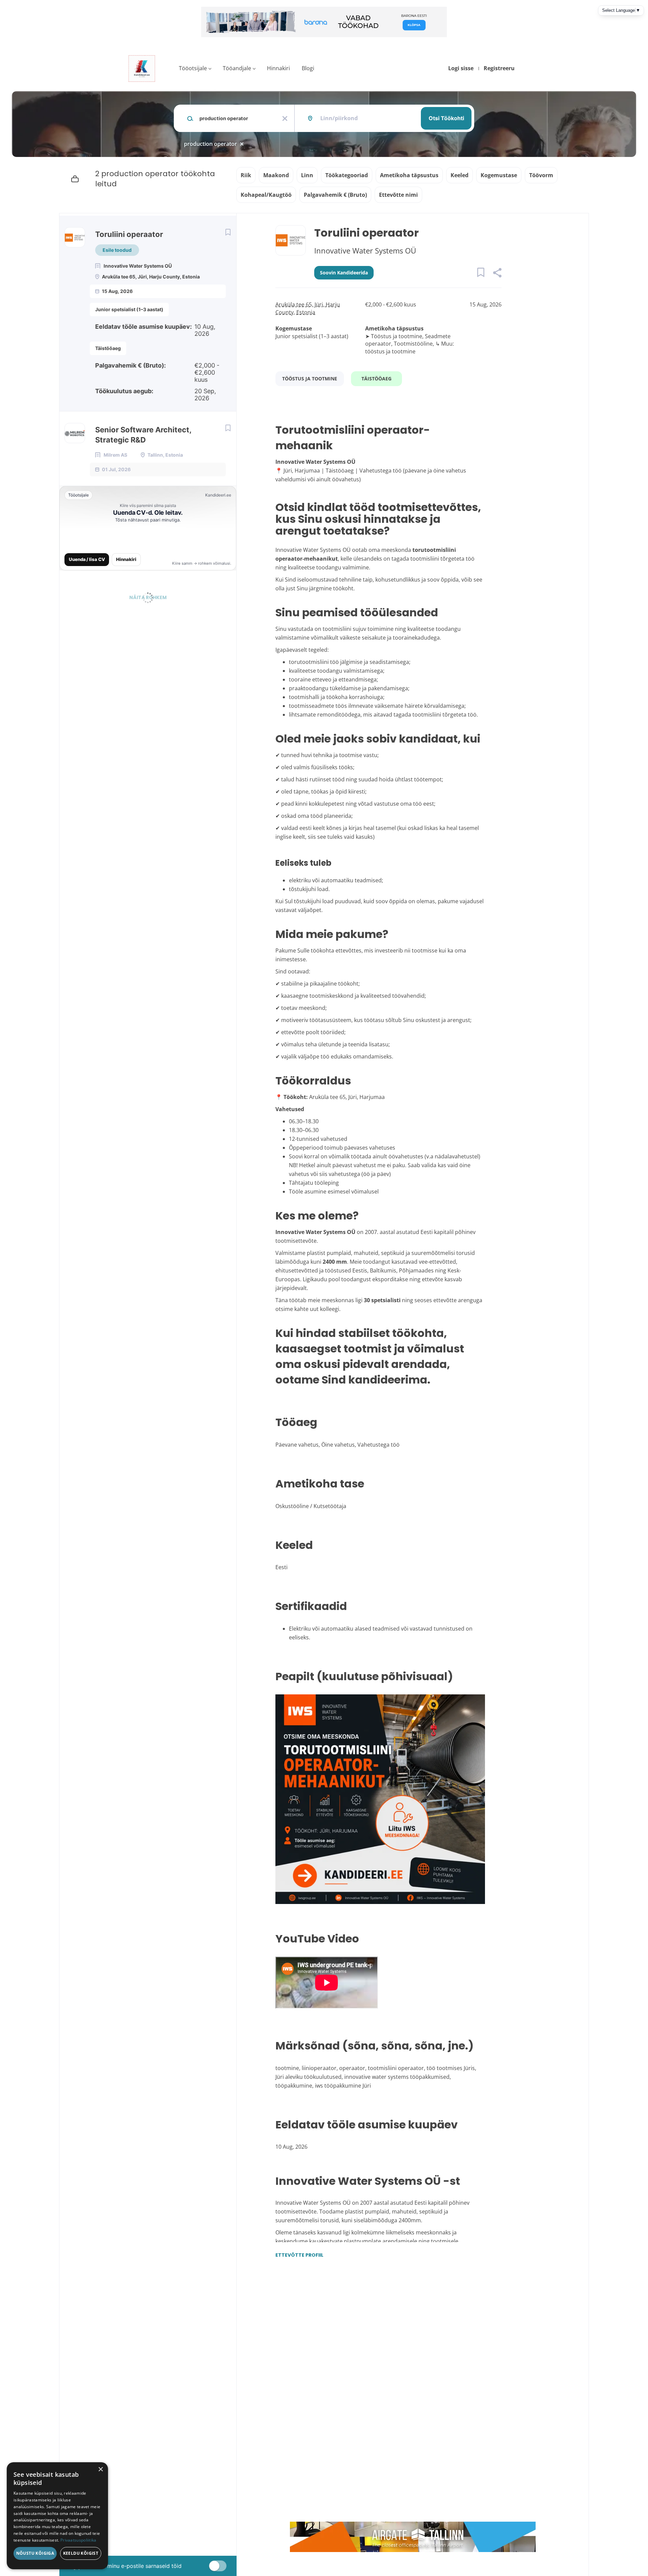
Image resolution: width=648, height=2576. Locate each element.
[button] (497, 274)
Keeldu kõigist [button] (81, 2553)
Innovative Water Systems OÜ (365, 250)
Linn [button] (307, 175)
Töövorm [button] (541, 175)
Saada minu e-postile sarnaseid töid (136, 2566)
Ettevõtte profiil (299, 2255)
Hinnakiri (278, 68)
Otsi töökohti (446, 118)
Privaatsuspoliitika (78, 2540)
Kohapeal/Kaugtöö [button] (266, 195)
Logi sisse (461, 68)
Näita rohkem (148, 597)
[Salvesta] (228, 232)
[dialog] (57, 2516)
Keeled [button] (460, 175)
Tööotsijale (193, 68)
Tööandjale (237, 68)
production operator (210, 144)
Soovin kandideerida (344, 273)
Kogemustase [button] (499, 175)
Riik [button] (246, 175)
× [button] (100, 2470)
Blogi (308, 68)
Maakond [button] (276, 175)
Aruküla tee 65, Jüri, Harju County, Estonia (308, 308)
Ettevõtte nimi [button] (398, 195)
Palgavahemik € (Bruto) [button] (335, 195)
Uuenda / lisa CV (87, 559)
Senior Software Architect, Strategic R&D (143, 435)
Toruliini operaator (129, 234)
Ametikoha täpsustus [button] (409, 175)
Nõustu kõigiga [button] (35, 2553)
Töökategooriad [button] (347, 175)
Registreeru (499, 68)
